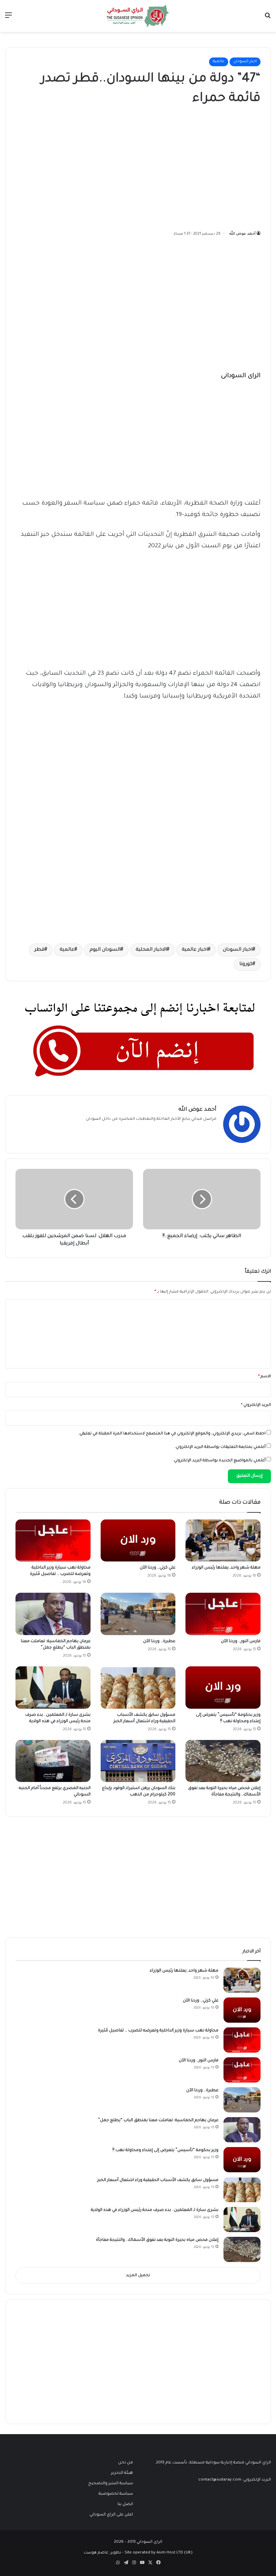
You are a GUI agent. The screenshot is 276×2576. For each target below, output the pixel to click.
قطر (39, 950)
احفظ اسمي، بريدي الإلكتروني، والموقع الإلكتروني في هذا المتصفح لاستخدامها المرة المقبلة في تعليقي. (172, 1434)
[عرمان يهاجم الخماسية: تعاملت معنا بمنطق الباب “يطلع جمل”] (53, 1614)
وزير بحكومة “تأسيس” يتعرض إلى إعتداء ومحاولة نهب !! (165, 2150)
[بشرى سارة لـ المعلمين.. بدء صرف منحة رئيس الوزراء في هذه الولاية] (53, 1688)
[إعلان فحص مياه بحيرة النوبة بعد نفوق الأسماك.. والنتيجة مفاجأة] (223, 1761)
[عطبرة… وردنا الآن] (138, 1614)
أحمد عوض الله (243, 234)
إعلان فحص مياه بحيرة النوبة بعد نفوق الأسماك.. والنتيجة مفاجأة (157, 2240)
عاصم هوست (96, 2553)
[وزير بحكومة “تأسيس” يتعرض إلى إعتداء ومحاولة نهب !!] (223, 1688)
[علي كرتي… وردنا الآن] (138, 1541)
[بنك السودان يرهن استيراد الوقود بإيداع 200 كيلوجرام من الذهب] (138, 1761)
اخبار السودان (245, 62)
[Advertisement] (210, 166)
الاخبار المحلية (151, 950)
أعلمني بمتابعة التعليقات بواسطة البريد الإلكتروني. (220, 1447)
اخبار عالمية (195, 950)
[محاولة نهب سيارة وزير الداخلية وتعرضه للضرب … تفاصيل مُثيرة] (53, 1541)
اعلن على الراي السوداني (111, 2515)
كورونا (246, 964)
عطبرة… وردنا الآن (159, 1641)
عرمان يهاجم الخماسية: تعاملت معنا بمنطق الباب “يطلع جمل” (158, 2121)
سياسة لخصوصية (116, 2494)
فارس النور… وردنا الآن (241, 1641)
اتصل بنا (125, 2504)
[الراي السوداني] (138, 16)
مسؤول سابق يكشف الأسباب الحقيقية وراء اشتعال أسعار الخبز (158, 2180)
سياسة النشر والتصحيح (111, 2484)
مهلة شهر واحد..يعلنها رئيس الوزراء (226, 1568)
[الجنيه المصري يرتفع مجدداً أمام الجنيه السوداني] (53, 1761)
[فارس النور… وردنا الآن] (223, 1614)
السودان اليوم (105, 950)
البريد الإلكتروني (256, 1405)
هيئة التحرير (122, 2473)
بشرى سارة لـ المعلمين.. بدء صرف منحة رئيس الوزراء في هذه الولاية (155, 2210)
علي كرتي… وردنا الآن (158, 1568)
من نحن (126, 2463)
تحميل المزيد (138, 2276)
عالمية (219, 62)
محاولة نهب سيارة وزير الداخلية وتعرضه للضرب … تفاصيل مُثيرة (158, 2031)
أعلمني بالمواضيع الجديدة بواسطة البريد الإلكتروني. (219, 1461)
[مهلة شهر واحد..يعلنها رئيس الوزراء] (223, 1541)
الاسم (265, 1377)
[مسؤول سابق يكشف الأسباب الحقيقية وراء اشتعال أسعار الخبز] (138, 1688)
